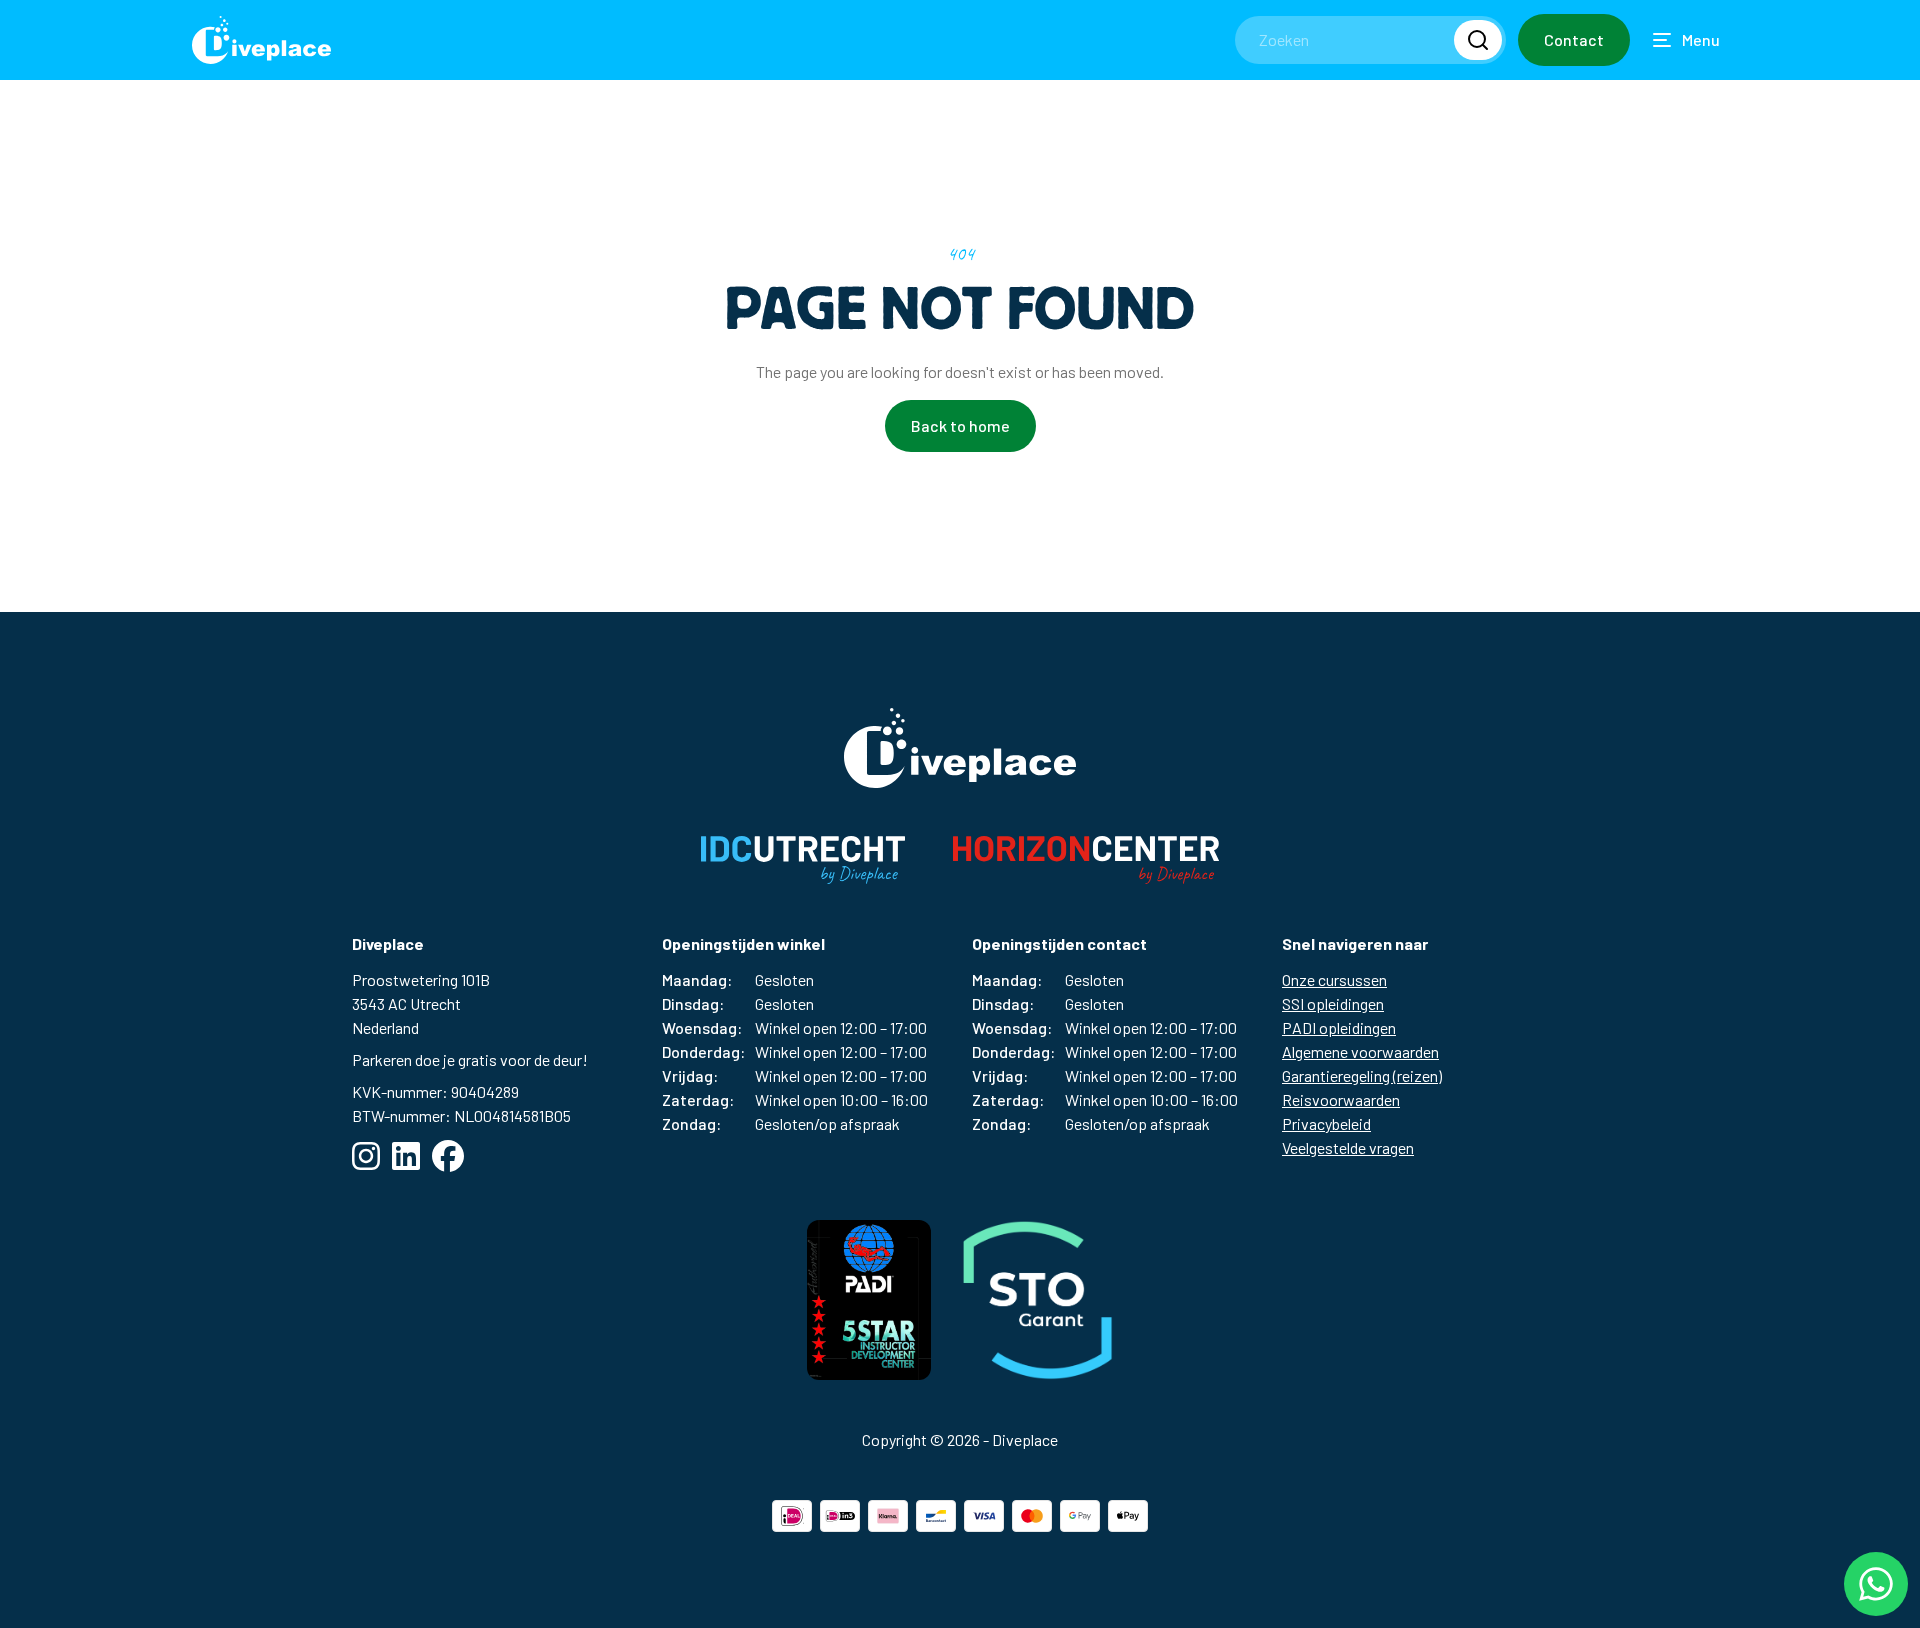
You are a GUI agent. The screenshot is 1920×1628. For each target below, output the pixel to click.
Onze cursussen (1334, 979)
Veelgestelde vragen (1348, 1147)
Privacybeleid (1326, 1123)
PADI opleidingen (1339, 1027)
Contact (1574, 39)
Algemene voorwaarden (1360, 1051)
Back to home (960, 425)
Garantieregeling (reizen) (1362, 1075)
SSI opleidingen (1333, 1003)
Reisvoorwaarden (1341, 1099)
